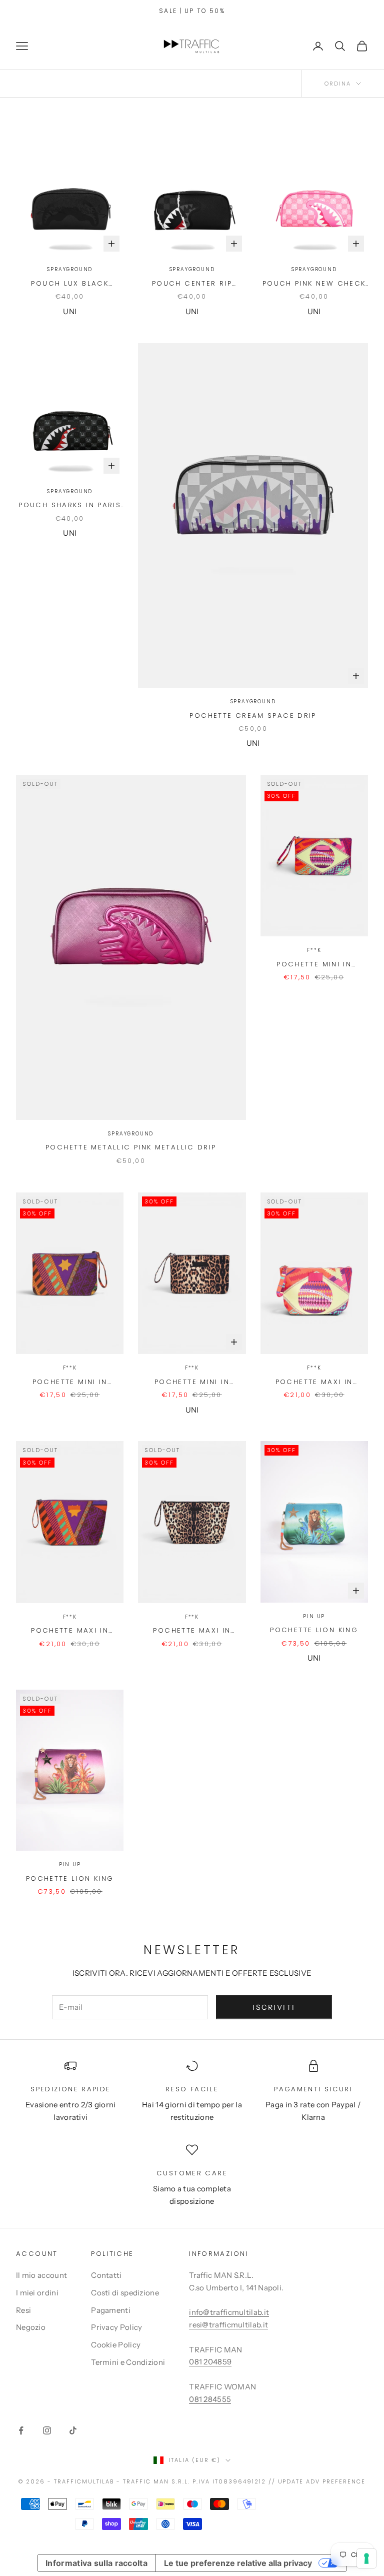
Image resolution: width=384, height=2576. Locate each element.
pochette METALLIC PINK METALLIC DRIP (131, 1147)
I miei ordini (37, 2293)
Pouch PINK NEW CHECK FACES (314, 284)
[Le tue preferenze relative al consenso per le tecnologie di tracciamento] (366, 2558)
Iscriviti (274, 2007)
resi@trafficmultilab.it (228, 2325)
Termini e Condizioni (128, 2362)
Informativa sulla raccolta (96, 2563)
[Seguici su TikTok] (73, 2430)
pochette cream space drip (253, 716)
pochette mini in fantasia (314, 965)
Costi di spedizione (125, 2293)
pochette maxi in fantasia (314, 1382)
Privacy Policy (116, 2327)
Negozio (31, 2327)
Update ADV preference (322, 2481)
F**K (314, 950)
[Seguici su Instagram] (47, 2430)
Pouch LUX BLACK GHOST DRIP (70, 284)
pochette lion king (314, 1630)
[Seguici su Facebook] (21, 2430)
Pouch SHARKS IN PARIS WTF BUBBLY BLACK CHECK (70, 505)
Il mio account (41, 2275)
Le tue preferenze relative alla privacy (238, 2563)
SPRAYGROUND (70, 269)
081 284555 (210, 2399)
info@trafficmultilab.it (229, 2312)
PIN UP (314, 1616)
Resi (23, 2310)
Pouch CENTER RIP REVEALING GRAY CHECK (192, 284)
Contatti (106, 2275)
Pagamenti (111, 2310)
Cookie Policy (116, 2345)
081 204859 (210, 2362)
